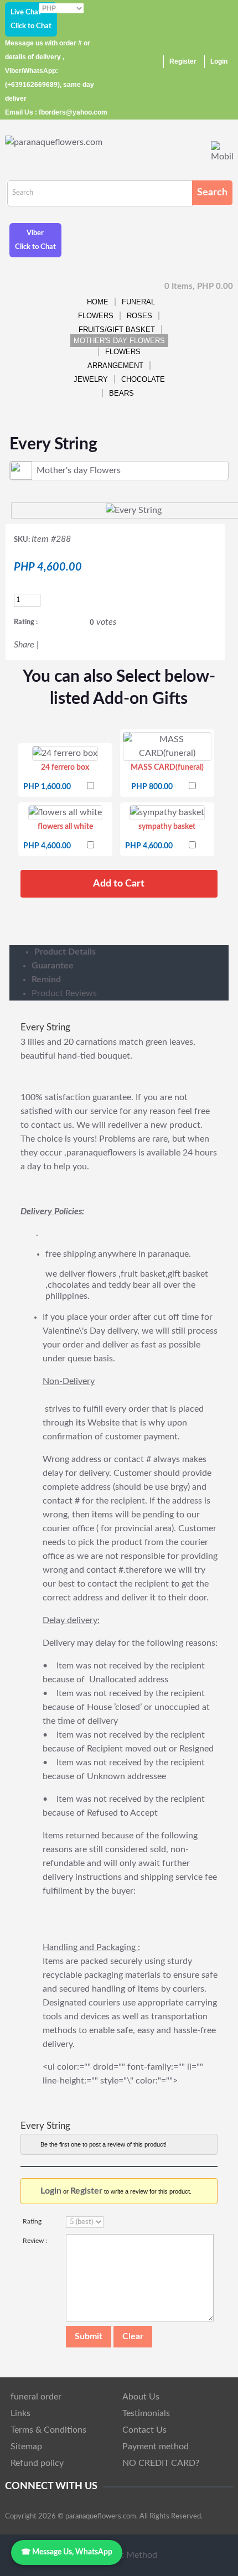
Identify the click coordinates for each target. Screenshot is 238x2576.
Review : (35, 2241)
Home (98, 302)
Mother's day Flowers (119, 341)
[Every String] (134, 510)
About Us (141, 2397)
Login (219, 61)
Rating (32, 2221)
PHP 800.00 (152, 787)
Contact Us (144, 2430)
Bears (121, 393)
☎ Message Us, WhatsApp (67, 2552)
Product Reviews (64, 993)
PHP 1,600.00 (47, 787)
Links (20, 2413)
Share (24, 645)
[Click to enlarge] (65, 753)
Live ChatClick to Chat (31, 19)
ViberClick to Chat (35, 240)
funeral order (36, 2397)
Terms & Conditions (48, 2430)
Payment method (156, 2447)
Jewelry (91, 379)
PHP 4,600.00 (47, 846)
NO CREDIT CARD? (161, 2463)
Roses (139, 316)
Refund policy (37, 2463)
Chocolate (143, 379)
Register (183, 61)
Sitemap (26, 2447)
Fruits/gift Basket (117, 330)
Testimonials (146, 2413)
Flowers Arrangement (115, 359)
